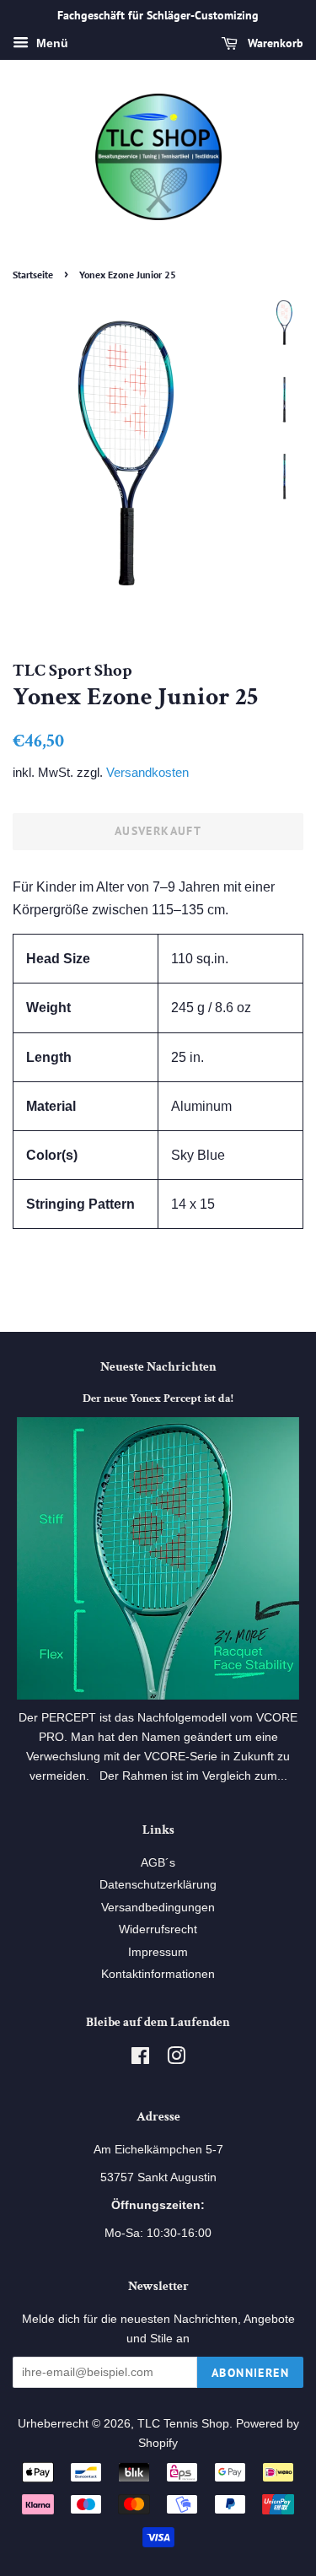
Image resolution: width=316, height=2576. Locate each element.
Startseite (33, 275)
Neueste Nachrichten (158, 1367)
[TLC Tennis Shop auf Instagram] (176, 2059)
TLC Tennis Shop (183, 2424)
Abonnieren (250, 2373)
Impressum (158, 1952)
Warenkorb (274, 43)
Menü (51, 43)
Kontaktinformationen (158, 1974)
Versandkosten (147, 772)
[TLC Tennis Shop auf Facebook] (140, 2059)
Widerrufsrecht (158, 1929)
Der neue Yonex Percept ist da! (158, 1398)
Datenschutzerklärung (158, 1885)
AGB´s (158, 1863)
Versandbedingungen (158, 1908)
